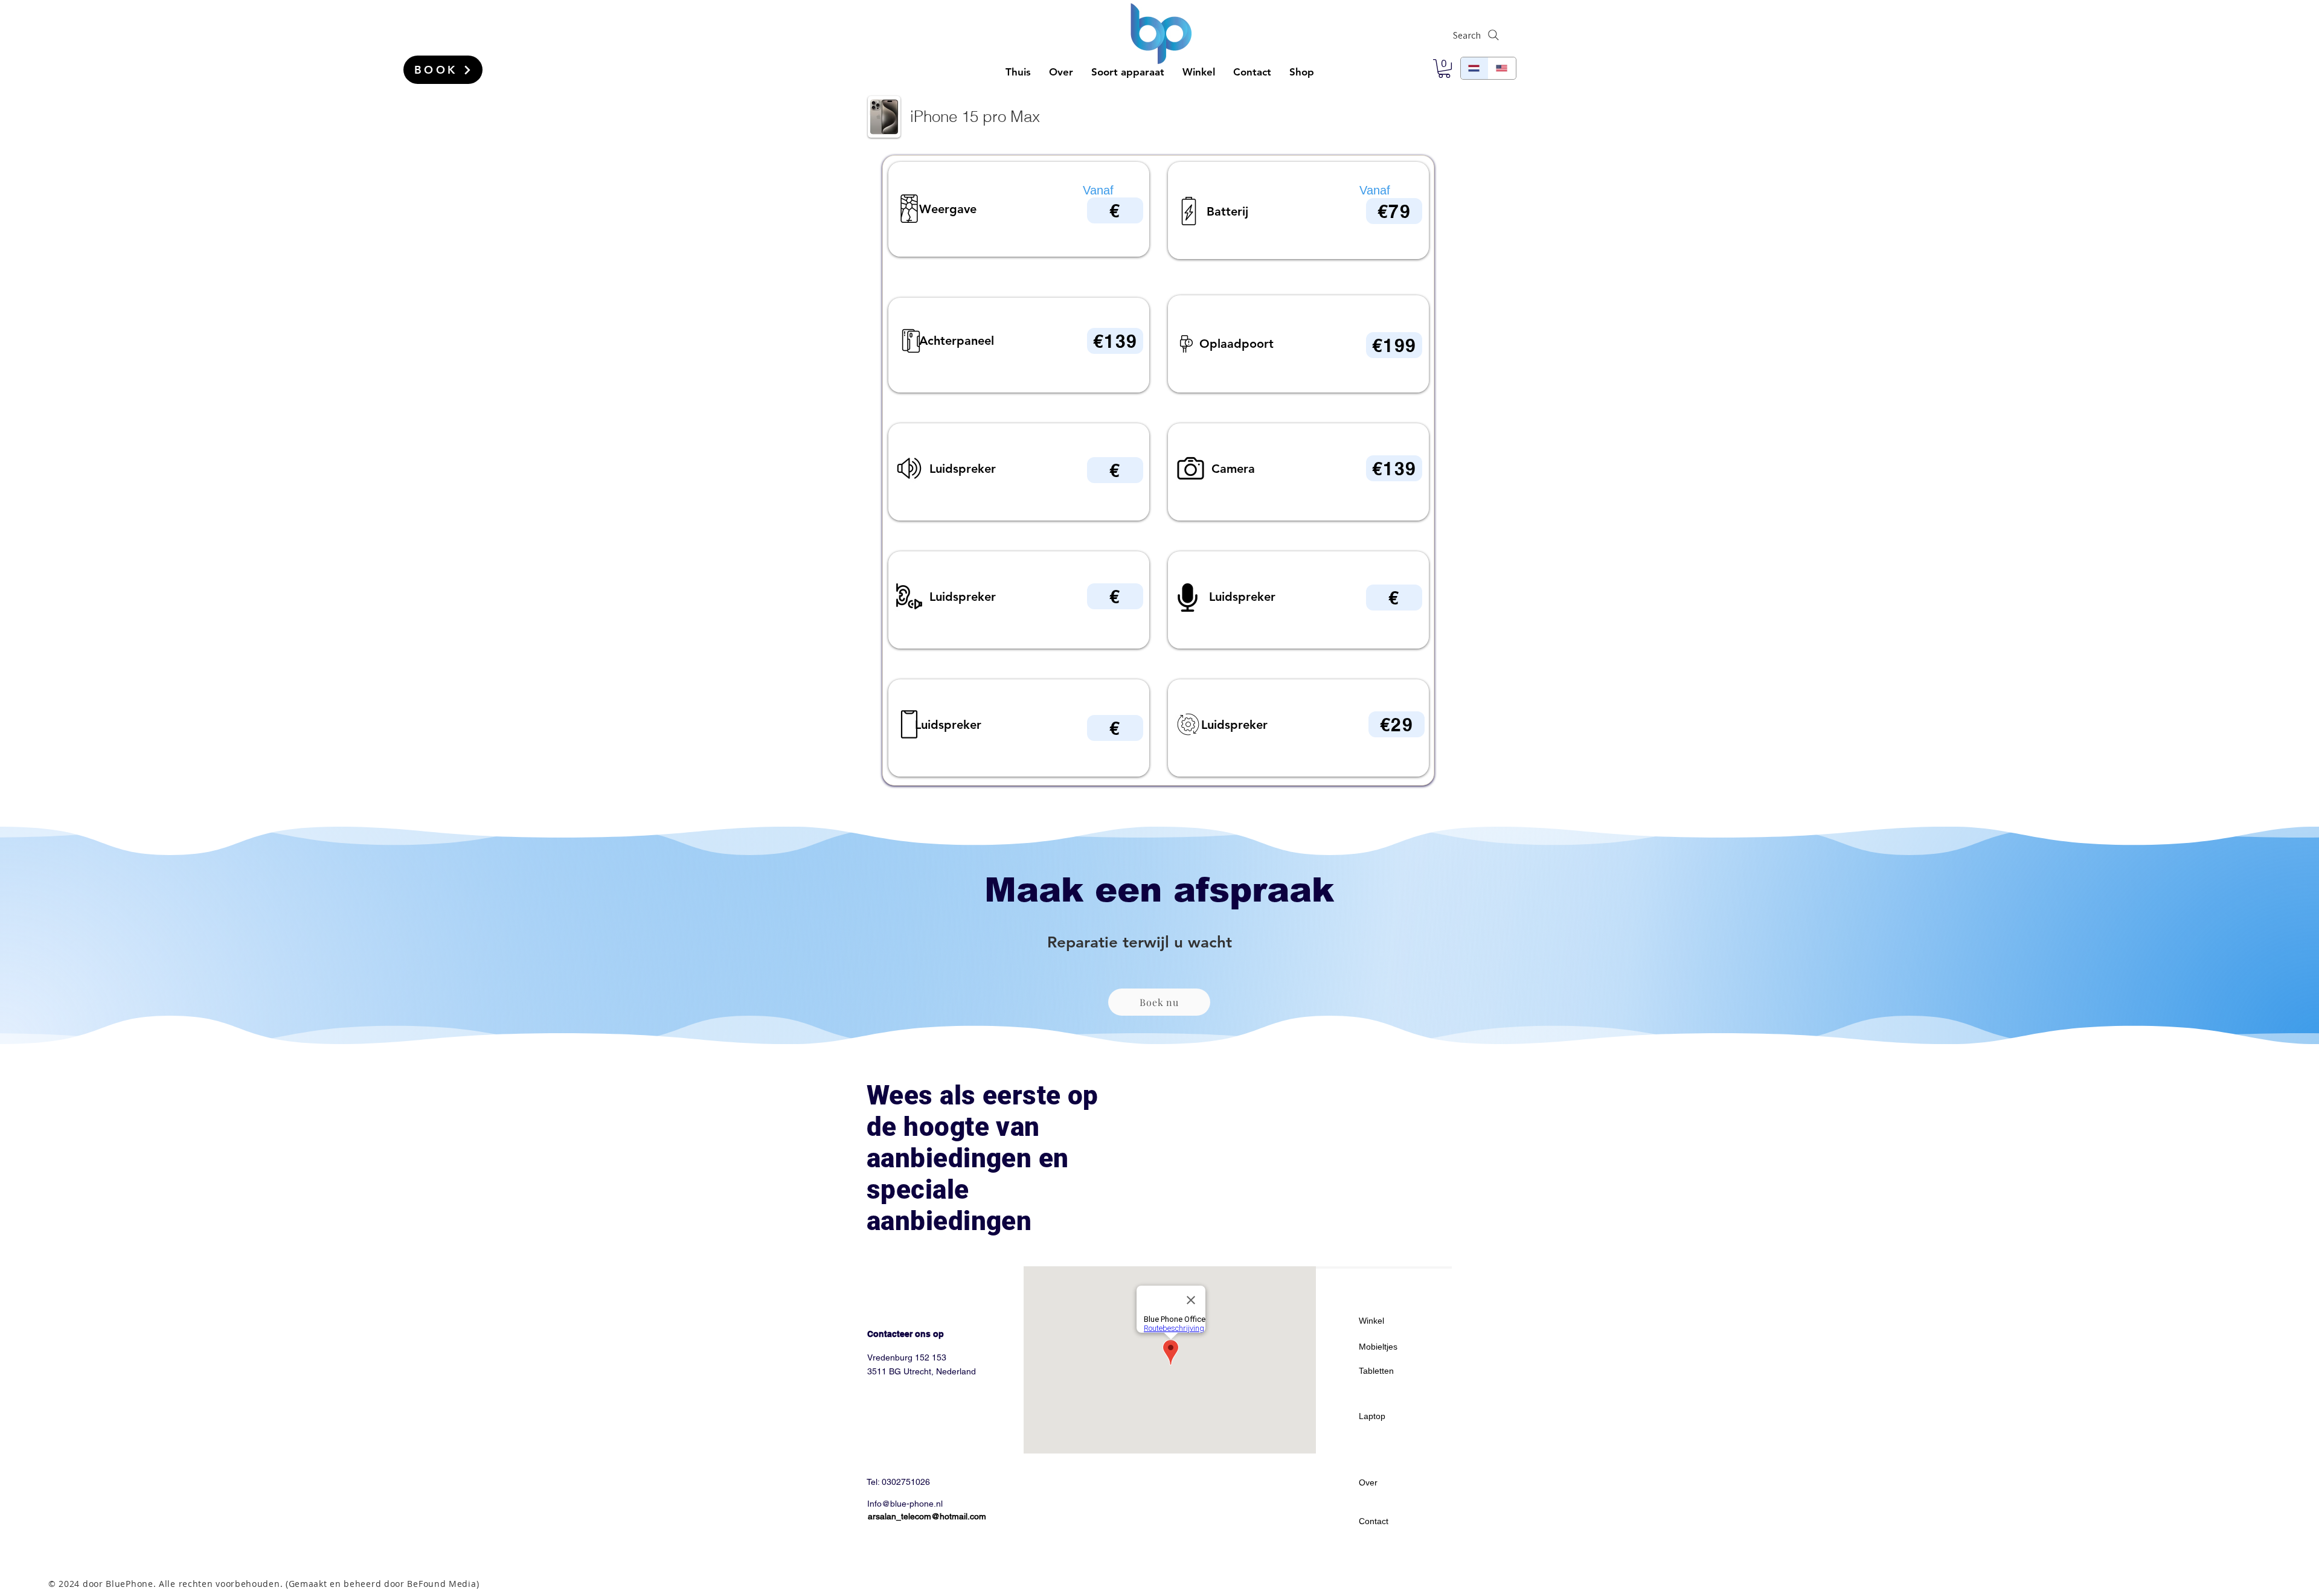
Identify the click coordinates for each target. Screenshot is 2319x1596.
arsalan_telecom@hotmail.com (927, 1516)
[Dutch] (1474, 68)
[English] (1502, 68)
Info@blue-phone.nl (905, 1504)
